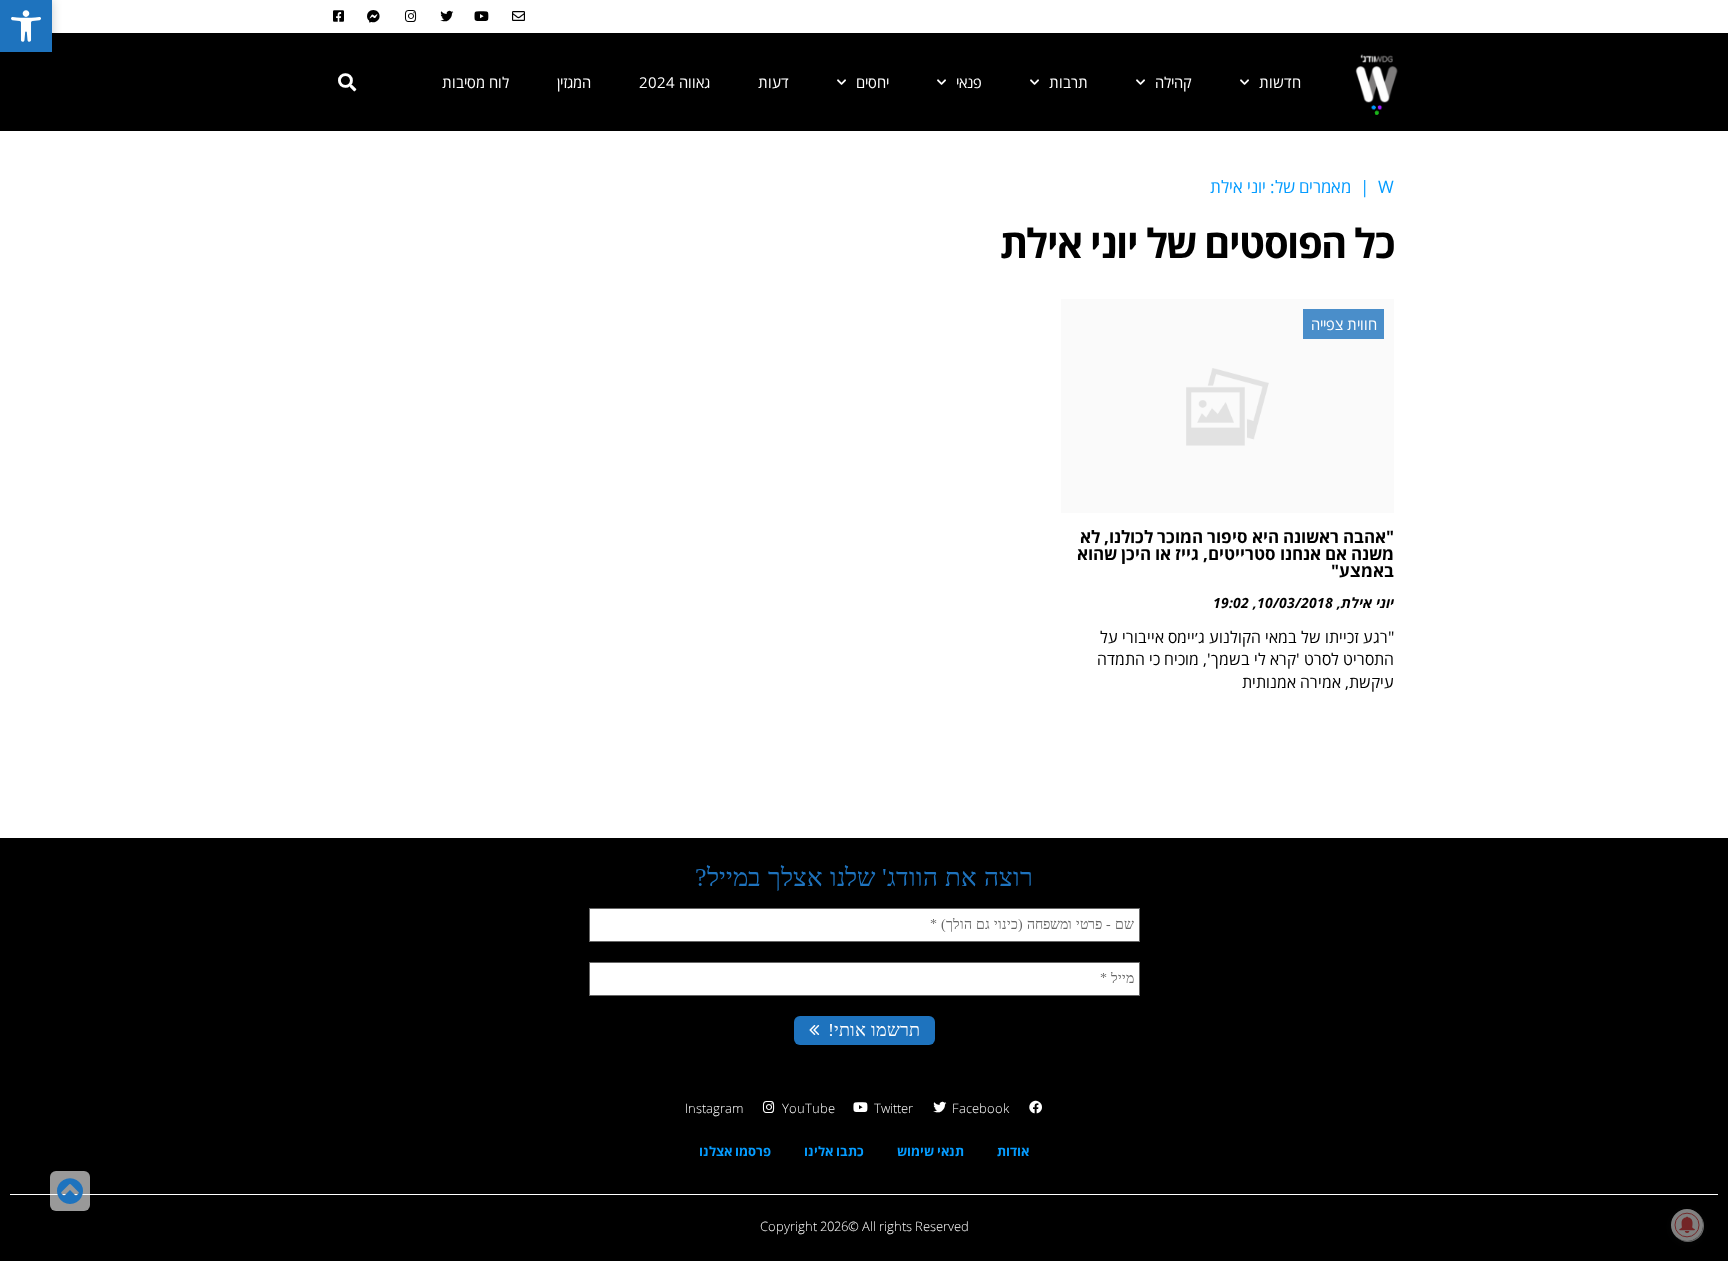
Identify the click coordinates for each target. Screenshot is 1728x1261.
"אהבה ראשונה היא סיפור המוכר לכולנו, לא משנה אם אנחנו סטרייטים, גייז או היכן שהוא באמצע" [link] (1235, 553)
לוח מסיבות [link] (475, 82)
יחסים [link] (872, 82)
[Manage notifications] (1687, 1225)
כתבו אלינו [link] (834, 1151)
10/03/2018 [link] (1295, 602)
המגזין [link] (574, 82)
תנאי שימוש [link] (930, 1151)
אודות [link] (1013, 1151)
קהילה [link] (1173, 82)
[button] (347, 82)
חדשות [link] (1280, 82)
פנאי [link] (969, 82)
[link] (26, 26)
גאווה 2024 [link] (674, 82)
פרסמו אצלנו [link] (735, 1151)
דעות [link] (773, 82)
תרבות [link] (1068, 82)
